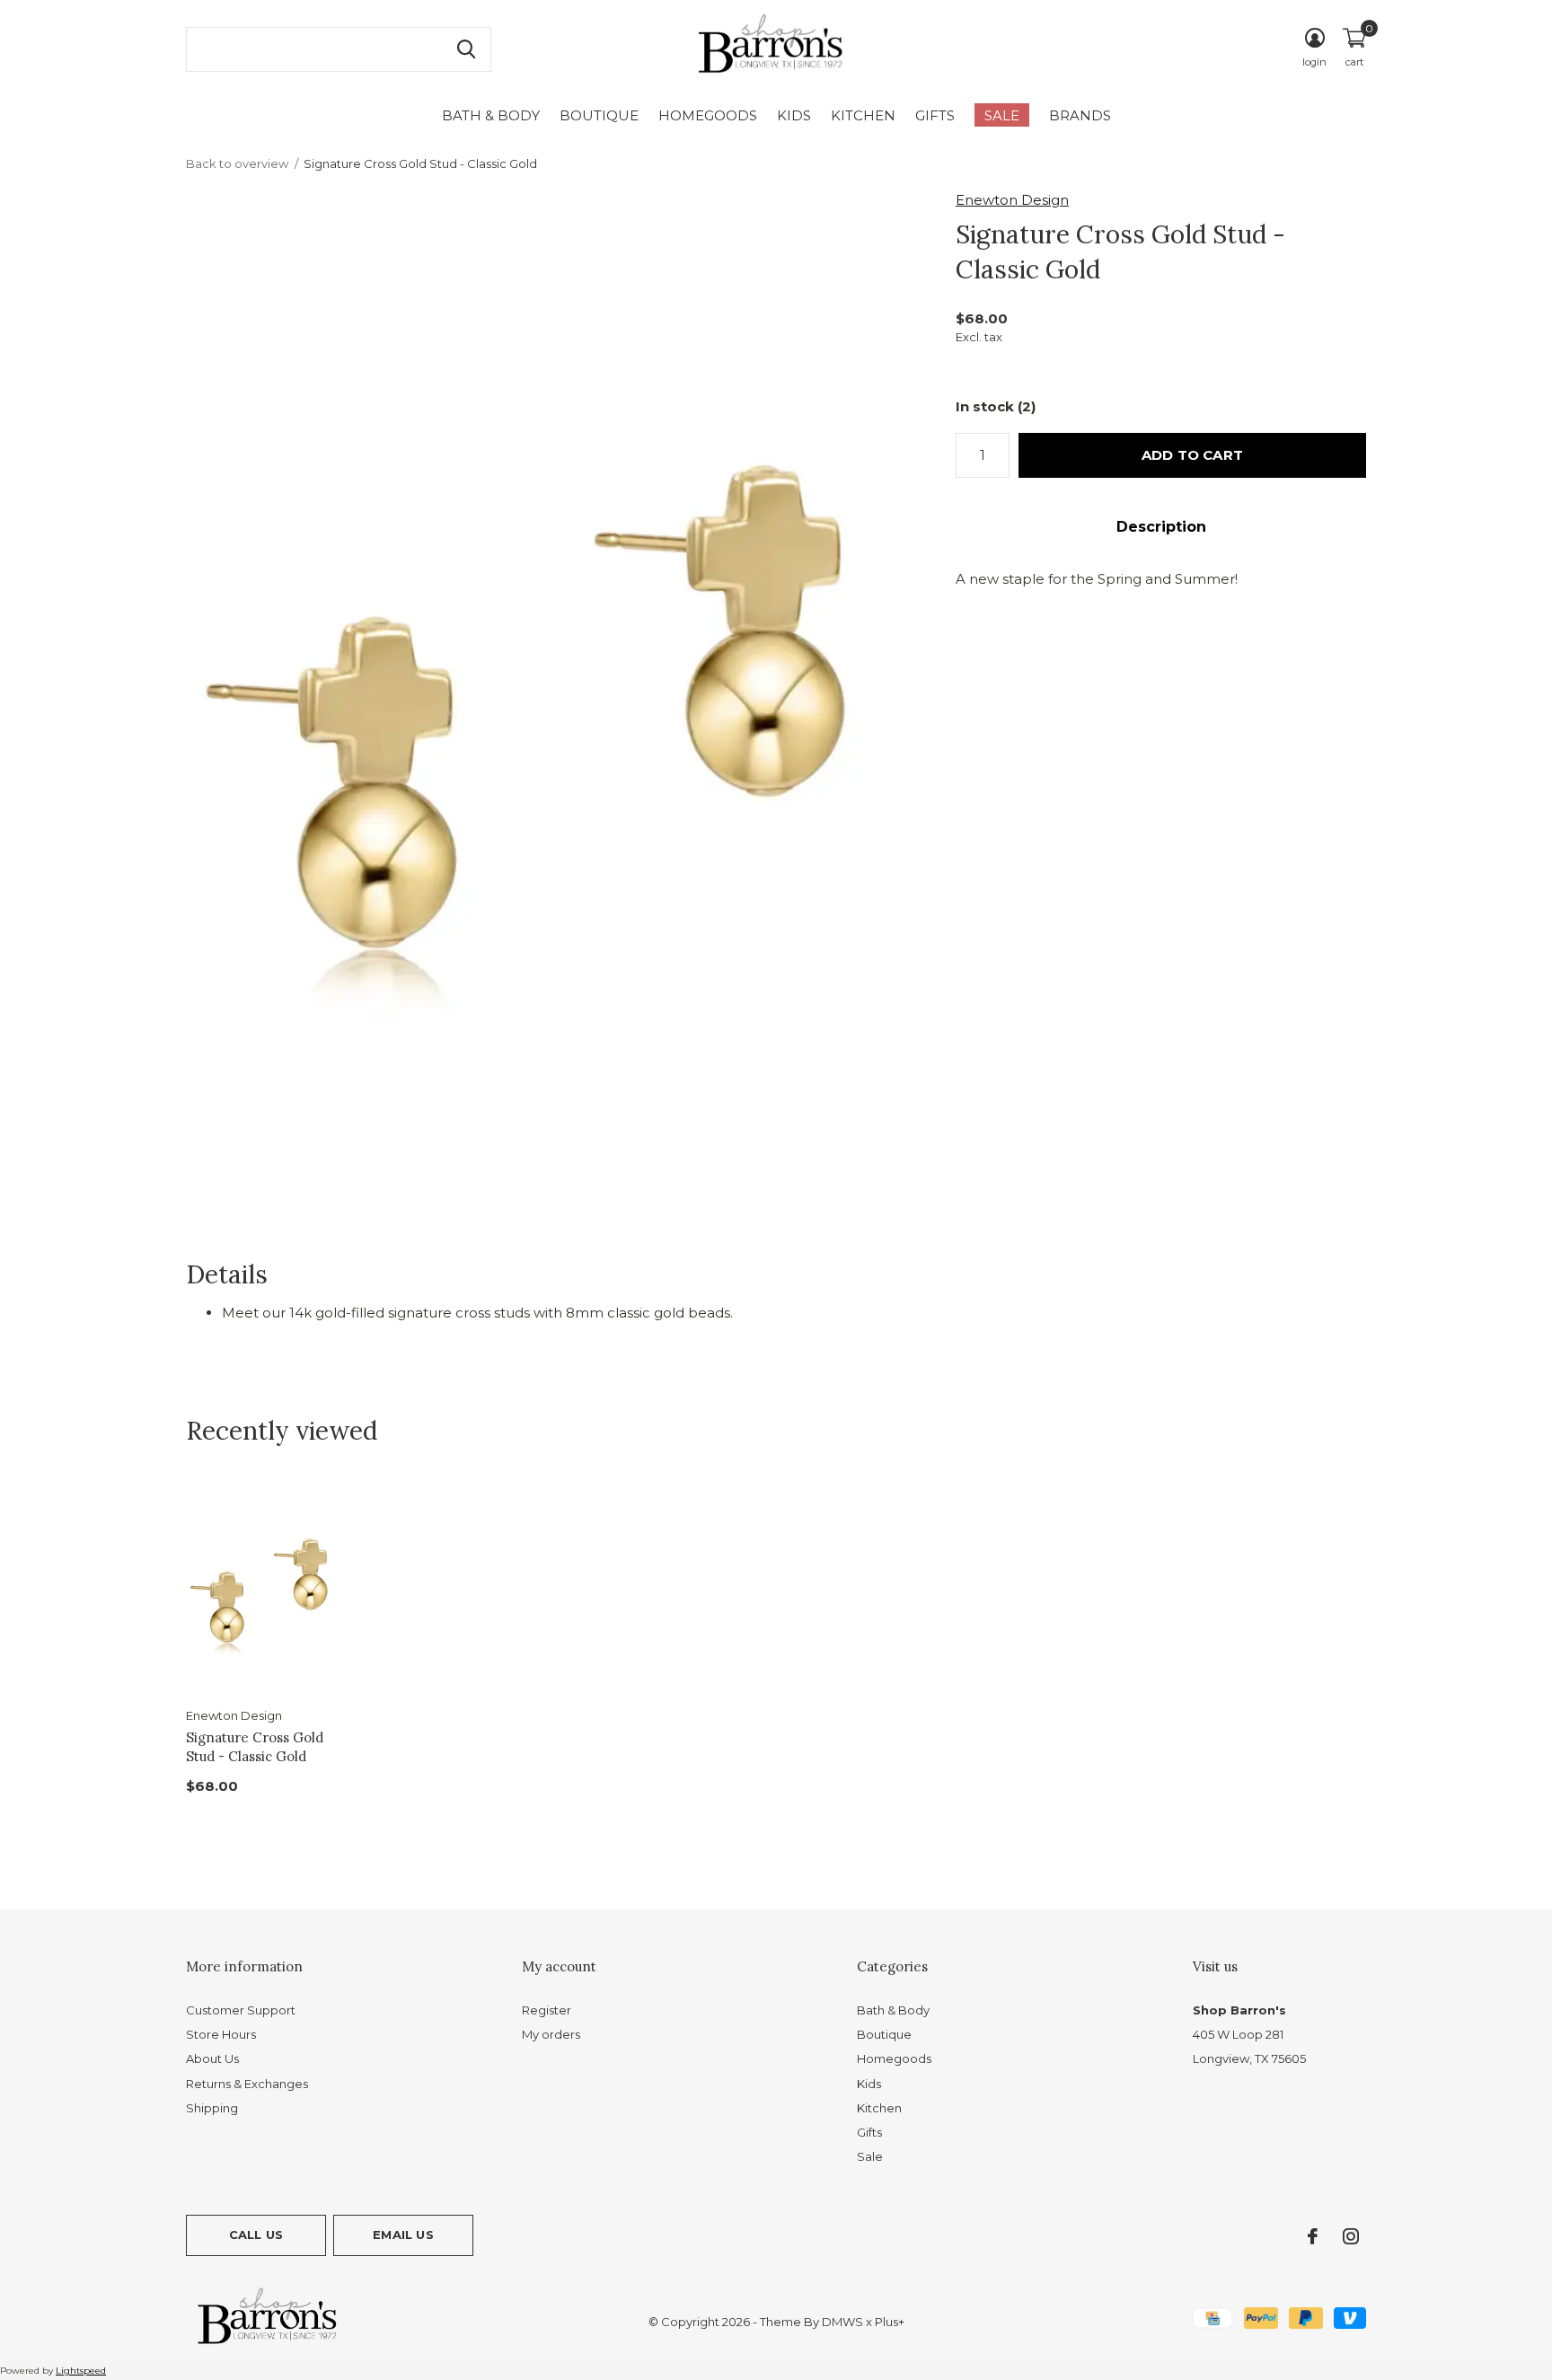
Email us (403, 2235)
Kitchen (863, 115)
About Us (212, 2058)
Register (547, 2010)
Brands (1080, 115)
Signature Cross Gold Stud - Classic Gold (255, 1747)
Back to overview (237, 163)
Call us (256, 2235)
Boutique (599, 115)
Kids (794, 115)
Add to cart (1192, 455)
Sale (1002, 115)
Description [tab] (1161, 527)
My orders (551, 2034)
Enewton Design (1012, 200)
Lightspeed (81, 2371)
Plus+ (890, 2322)
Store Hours (221, 2034)
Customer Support (241, 2010)
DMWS (842, 2322)
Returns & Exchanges (247, 2084)
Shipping (212, 2108)
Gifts (935, 115)
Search (466, 49)
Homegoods (708, 115)
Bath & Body (491, 115)
